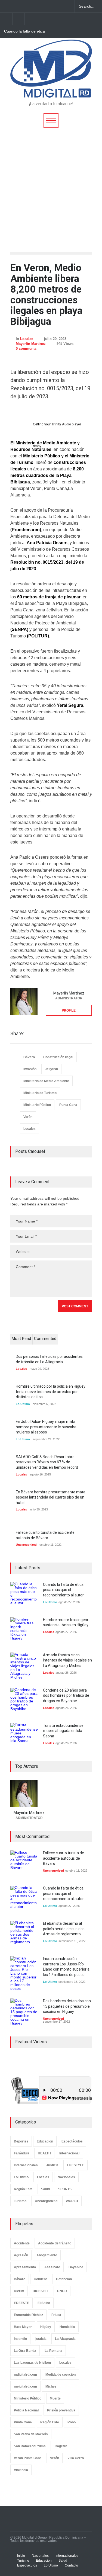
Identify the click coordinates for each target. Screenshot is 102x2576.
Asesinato (52, 2267)
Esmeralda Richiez (28, 2315)
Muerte (55, 2398)
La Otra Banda (25, 2351)
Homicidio (67, 2327)
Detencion (64, 2279)
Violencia (21, 2470)
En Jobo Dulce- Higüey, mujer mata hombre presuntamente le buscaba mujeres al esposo (46, 1427)
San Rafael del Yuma (30, 2446)
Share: (17, 1034)
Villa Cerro (76, 2458)
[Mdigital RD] (51, 91)
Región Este (23, 2189)
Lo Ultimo (23, 1404)
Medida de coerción (61, 2375)
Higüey (46, 2327)
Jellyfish (51, 1069)
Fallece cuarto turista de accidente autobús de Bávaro (64, 1858)
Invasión (30, 1069)
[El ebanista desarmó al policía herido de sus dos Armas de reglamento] (24, 1935)
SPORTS (65, 2189)
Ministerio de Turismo (40, 1093)
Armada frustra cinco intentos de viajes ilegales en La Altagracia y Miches (67, 1660)
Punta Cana (68, 1105)
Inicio (21, 2556)
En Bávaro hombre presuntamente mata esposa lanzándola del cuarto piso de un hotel (51, 1497)
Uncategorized (26, 1545)
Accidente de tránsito (55, 2243)
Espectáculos (72, 2141)
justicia (41, 2339)
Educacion (45, 2141)
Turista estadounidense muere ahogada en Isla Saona (63, 1731)
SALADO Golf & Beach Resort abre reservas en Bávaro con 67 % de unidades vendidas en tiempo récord (47, 1462)
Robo (72, 2422)
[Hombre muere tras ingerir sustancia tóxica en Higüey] (24, 1631)
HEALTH (44, 2153)
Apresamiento (25, 2267)
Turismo (20, 2201)
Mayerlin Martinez (31, 344)
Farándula (22, 2153)
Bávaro (29, 1057)
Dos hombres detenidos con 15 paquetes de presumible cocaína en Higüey (67, 2006)
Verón (28, 1117)
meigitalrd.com (25, 2386)
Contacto (71, 2565)
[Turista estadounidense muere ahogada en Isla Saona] (24, 1737)
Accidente (22, 2243)
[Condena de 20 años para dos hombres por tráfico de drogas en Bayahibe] (24, 1701)
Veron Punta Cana (28, 2458)
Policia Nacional (26, 2410)
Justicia (52, 2165)
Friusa (56, 2315)
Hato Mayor (23, 2327)
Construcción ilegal (58, 1057)
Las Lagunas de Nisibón (32, 2363)
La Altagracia (65, 2339)
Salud (45, 2189)
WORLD (72, 2201)
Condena (41, 2279)
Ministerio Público (37, 1105)
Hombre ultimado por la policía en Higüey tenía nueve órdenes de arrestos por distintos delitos (51, 1392)
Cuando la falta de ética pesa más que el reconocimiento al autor (24, 31)
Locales (27, 339)
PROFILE (69, 1010)
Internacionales (26, 2165)
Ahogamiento (47, 2255)
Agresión (21, 2255)
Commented (45, 1339)
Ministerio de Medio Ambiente (46, 1081)
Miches (51, 2386)
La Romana (53, 2351)
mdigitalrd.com (25, 2375)
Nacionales (66, 2177)
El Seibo (44, 2303)
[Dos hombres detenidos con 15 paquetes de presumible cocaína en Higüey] (24, 2012)
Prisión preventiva (61, 2410)
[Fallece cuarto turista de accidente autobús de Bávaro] (24, 1864)
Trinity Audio (61, 424)
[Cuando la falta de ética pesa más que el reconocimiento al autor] (24, 1596)
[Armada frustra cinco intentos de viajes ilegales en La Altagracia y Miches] (24, 1666)
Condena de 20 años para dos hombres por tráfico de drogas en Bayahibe (66, 1696)
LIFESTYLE (75, 2165)
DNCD (62, 2291)
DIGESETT (41, 2291)
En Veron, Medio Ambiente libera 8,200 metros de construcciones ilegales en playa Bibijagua (46, 295)
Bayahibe (76, 2267)
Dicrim (19, 2291)
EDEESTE (21, 2303)
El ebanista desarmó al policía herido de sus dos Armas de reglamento (64, 1929)
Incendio (20, 2339)
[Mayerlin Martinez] (24, 1002)
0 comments (26, 349)
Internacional (69, 2153)
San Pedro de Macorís (31, 2434)
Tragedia (61, 2446)
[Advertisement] (51, 182)
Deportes (21, 2141)
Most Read (21, 1339)
